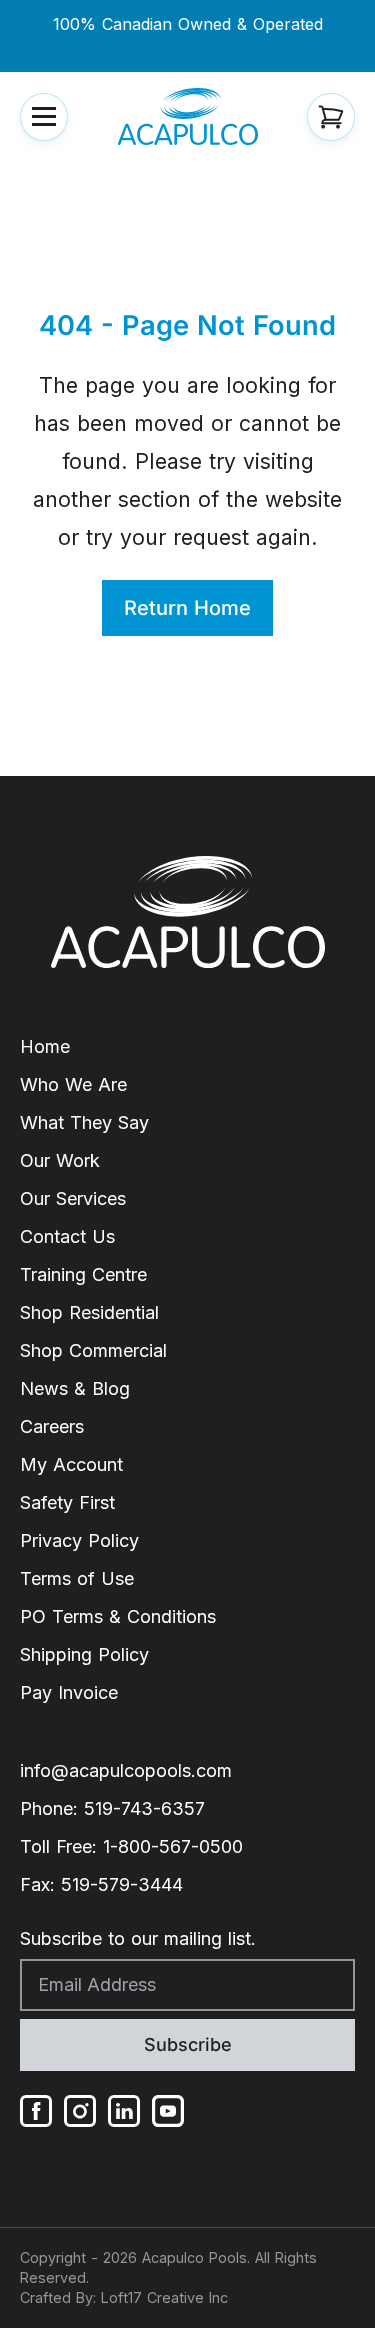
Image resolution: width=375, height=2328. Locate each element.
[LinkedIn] (124, 2111)
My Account (71, 1464)
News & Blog (75, 1388)
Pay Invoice (69, 1692)
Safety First (67, 1502)
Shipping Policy (84, 1654)
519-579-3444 (122, 1884)
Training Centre (83, 1274)
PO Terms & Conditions (118, 1616)
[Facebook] (36, 2111)
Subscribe (188, 2044)
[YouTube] (168, 2111)
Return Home (187, 608)
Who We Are (73, 1084)
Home (45, 1046)
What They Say (84, 1122)
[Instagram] (80, 2111)
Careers (52, 1426)
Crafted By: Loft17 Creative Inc (124, 2297)
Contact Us (67, 1236)
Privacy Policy (79, 1540)
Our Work (60, 1160)
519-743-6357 (144, 1808)
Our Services (73, 1198)
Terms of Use (77, 1578)
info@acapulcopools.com (126, 1770)
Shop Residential (89, 1312)
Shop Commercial (93, 1350)
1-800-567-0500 (173, 1846)
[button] (44, 117)
